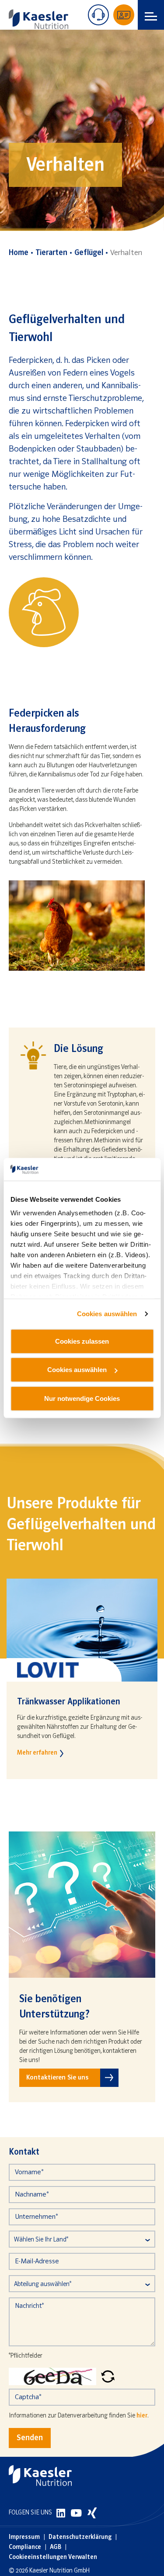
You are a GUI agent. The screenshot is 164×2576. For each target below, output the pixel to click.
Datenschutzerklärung (80, 2537)
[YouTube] (77, 2513)
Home (19, 253)
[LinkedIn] (61, 2513)
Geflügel (89, 253)
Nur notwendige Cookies (82, 1398)
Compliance (25, 2547)
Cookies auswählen (107, 1314)
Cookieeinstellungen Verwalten (53, 2557)
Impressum (24, 2537)
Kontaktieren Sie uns (57, 2078)
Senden (30, 2438)
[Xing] (92, 2513)
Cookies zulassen (82, 1341)
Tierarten (51, 253)
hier (142, 2416)
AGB (56, 2547)
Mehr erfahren (37, 1753)
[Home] (38, 19)
